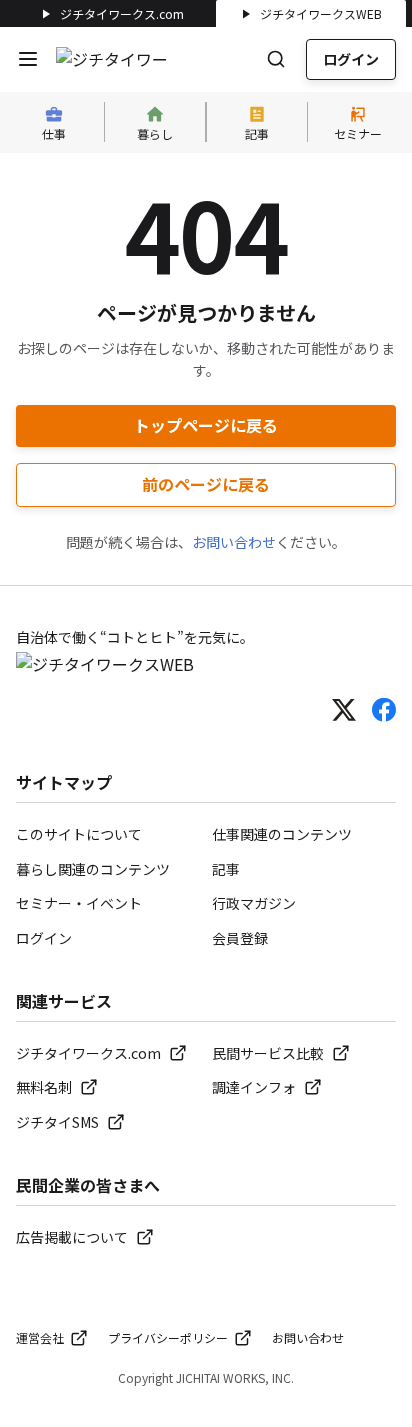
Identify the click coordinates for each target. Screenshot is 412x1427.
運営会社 (40, 1337)
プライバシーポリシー (168, 1337)
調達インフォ (254, 1087)
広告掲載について (72, 1237)
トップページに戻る (206, 425)
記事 (226, 869)
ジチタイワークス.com (122, 13)
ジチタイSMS (57, 1122)
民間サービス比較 (268, 1053)
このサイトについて (79, 834)
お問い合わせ (234, 542)
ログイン (351, 59)
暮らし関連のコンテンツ (93, 869)
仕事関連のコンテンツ (282, 834)
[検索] (276, 59)
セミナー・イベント (79, 903)
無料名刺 (44, 1087)
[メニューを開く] (28, 59)
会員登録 (240, 938)
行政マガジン (254, 903)
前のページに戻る (206, 484)
